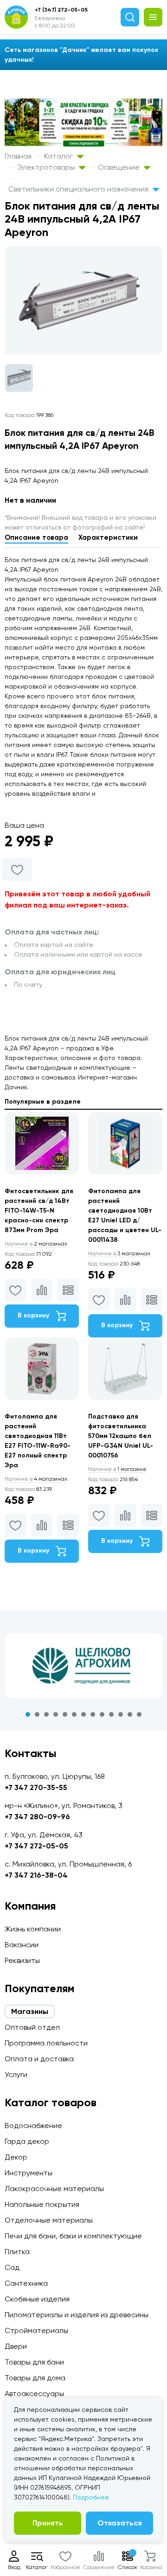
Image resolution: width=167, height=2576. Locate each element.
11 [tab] (121, 1714)
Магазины (30, 2011)
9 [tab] (102, 1714)
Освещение (120, 167)
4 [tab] (56, 1714)
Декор (16, 2157)
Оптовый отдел (32, 2027)
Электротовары (47, 167)
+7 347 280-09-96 (37, 1817)
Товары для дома (35, 2378)
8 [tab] (93, 1714)
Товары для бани (34, 2362)
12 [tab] (130, 1714)
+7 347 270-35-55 (36, 1787)
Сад (12, 2267)
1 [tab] (28, 1714)
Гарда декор (27, 2141)
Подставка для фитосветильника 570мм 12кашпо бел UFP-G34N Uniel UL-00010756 (121, 1436)
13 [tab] (139, 1714)
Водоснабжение (33, 2125)
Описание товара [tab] (36, 537)
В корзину (34, 1315)
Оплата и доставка (39, 2059)
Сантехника (26, 2283)
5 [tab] (65, 1714)
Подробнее (91, 2497)
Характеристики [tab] (108, 537)
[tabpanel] (83, 1666)
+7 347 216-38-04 (36, 1875)
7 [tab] (83, 1714)
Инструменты (29, 2173)
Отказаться (120, 2523)
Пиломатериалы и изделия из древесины (77, 2315)
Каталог (59, 156)
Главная (18, 156)
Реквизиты (22, 1960)
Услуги (16, 2074)
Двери (16, 2346)
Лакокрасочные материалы (54, 2189)
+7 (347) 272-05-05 (61, 10)
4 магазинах (36, 1479)
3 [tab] (46, 1714)
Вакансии (22, 1945)
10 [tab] (111, 1714)
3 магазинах (119, 1253)
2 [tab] (37, 1714)
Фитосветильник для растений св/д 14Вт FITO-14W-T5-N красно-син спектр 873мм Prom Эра (39, 1211)
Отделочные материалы (49, 2220)
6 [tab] (74, 1714)
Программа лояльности (46, 2043)
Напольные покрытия (42, 2204)
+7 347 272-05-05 (36, 1846)
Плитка (17, 2252)
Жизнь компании (33, 1929)
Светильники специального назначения (79, 189)
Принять (48, 2523)
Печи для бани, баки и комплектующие (73, 2236)
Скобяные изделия (37, 2299)
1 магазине (117, 1469)
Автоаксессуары (34, 2394)
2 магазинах (36, 1244)
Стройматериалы (36, 2330)
